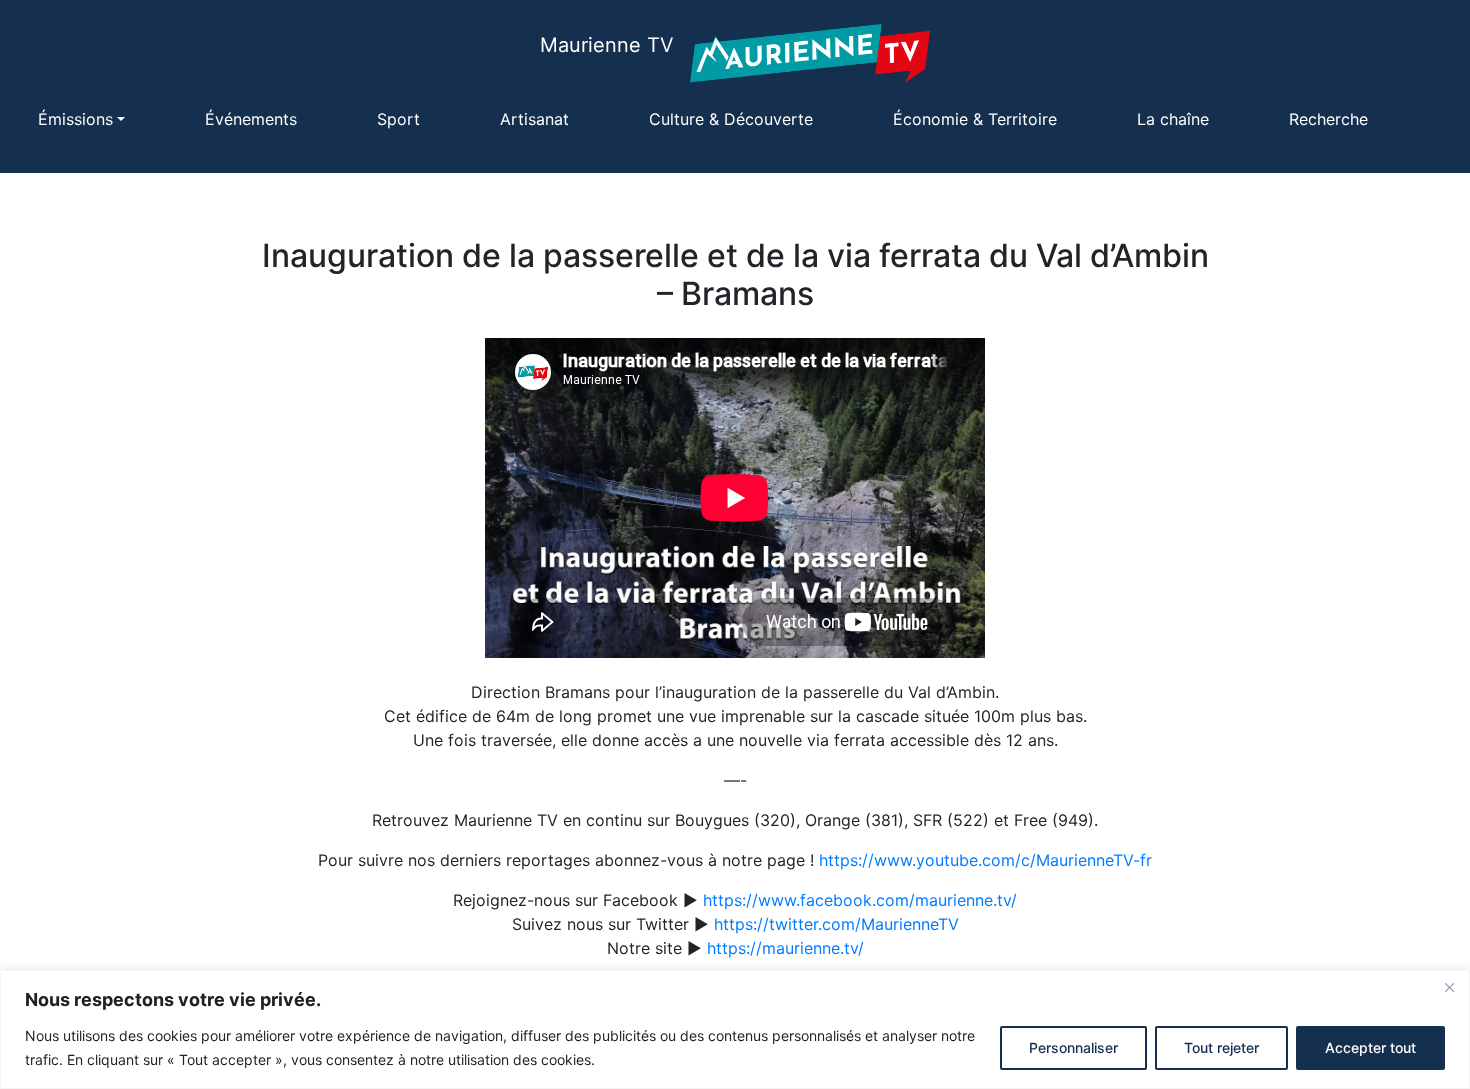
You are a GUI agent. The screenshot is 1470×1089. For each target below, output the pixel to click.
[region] (735, 1029)
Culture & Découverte (731, 119)
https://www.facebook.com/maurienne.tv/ (860, 900)
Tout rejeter (1221, 1047)
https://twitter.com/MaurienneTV (836, 924)
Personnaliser (1073, 1047)
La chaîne (1173, 119)
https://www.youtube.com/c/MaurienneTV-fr (985, 860)
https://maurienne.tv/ (785, 948)
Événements (251, 119)
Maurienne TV (607, 45)
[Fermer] (1449, 987)
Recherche (1328, 119)
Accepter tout (1370, 1047)
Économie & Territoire (975, 119)
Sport (398, 119)
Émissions (75, 119)
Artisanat (534, 119)
